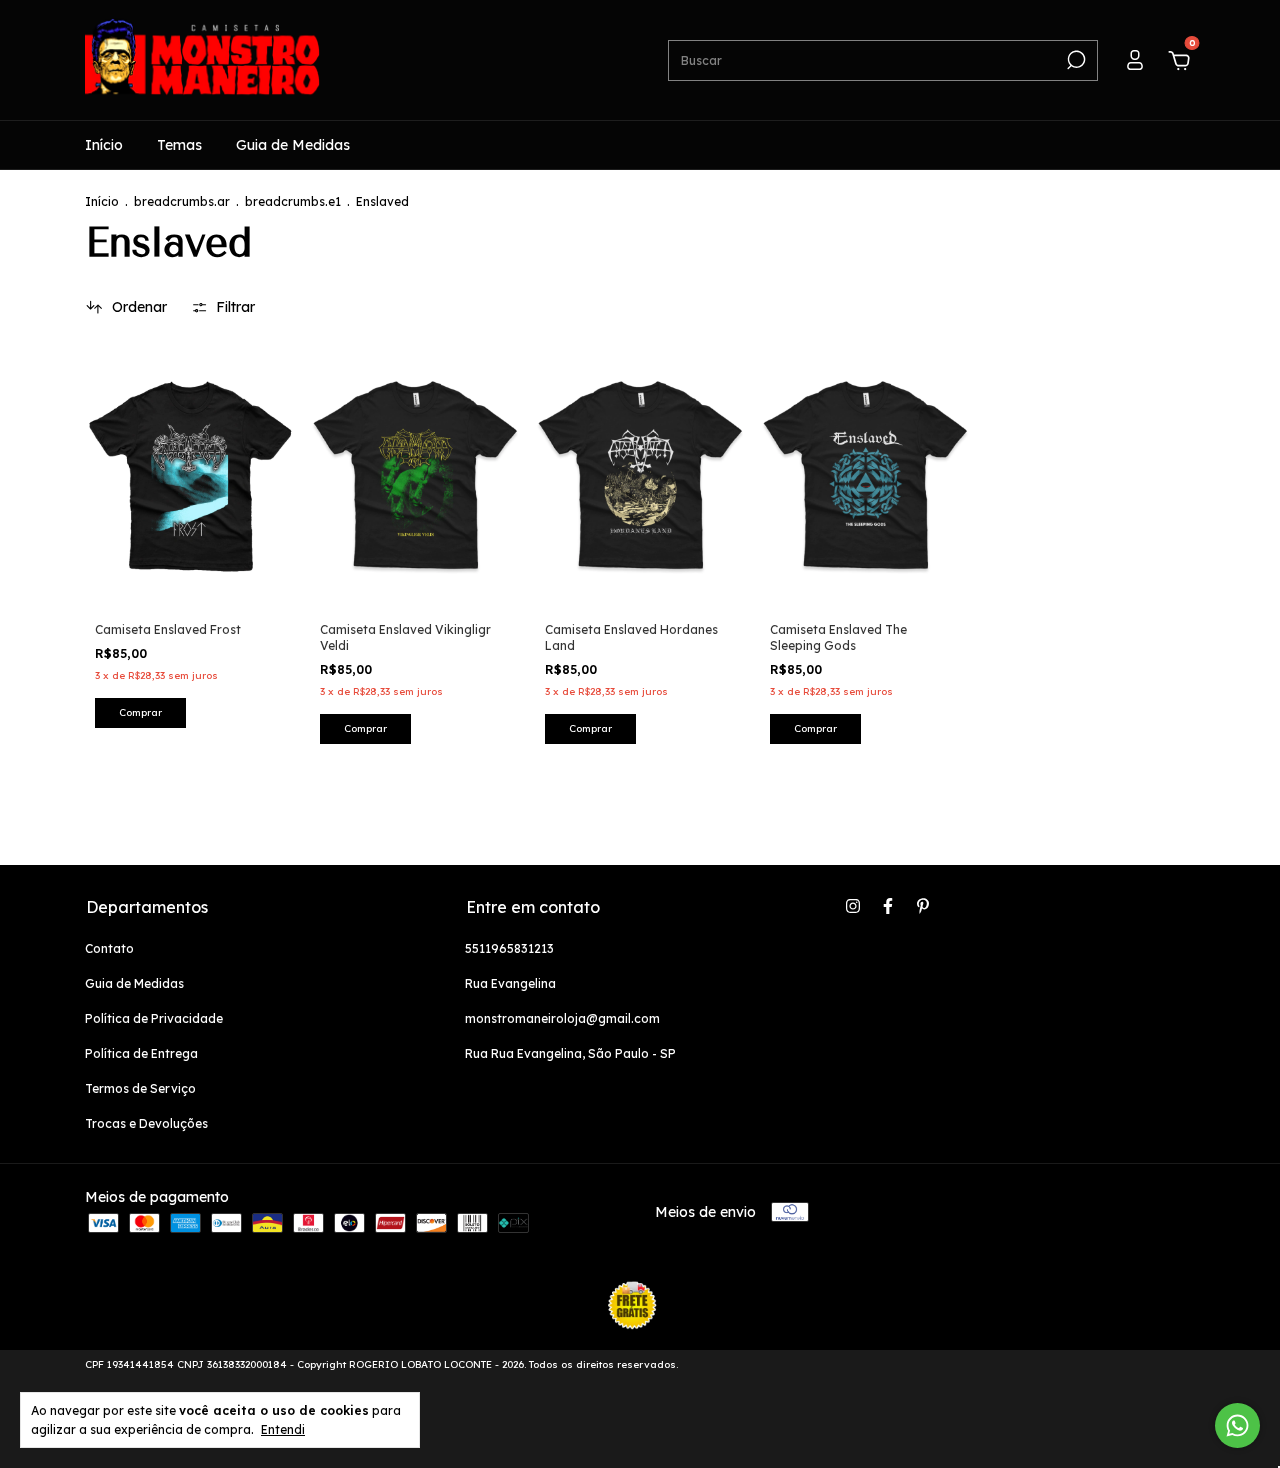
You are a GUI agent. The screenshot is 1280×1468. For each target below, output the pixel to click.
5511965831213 (509, 948)
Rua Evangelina (510, 983)
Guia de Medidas (293, 145)
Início (104, 145)
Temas (179, 145)
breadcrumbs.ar (182, 201)
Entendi (283, 1429)
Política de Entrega (141, 1053)
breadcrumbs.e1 (293, 201)
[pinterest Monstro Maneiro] (923, 906)
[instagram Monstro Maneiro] (853, 906)
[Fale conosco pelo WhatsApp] (1237, 1425)
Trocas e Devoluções (146, 1123)
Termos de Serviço (140, 1088)
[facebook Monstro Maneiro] (888, 906)
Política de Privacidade (154, 1018)
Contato (109, 948)
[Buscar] (1074, 60)
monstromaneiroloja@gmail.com (562, 1018)
